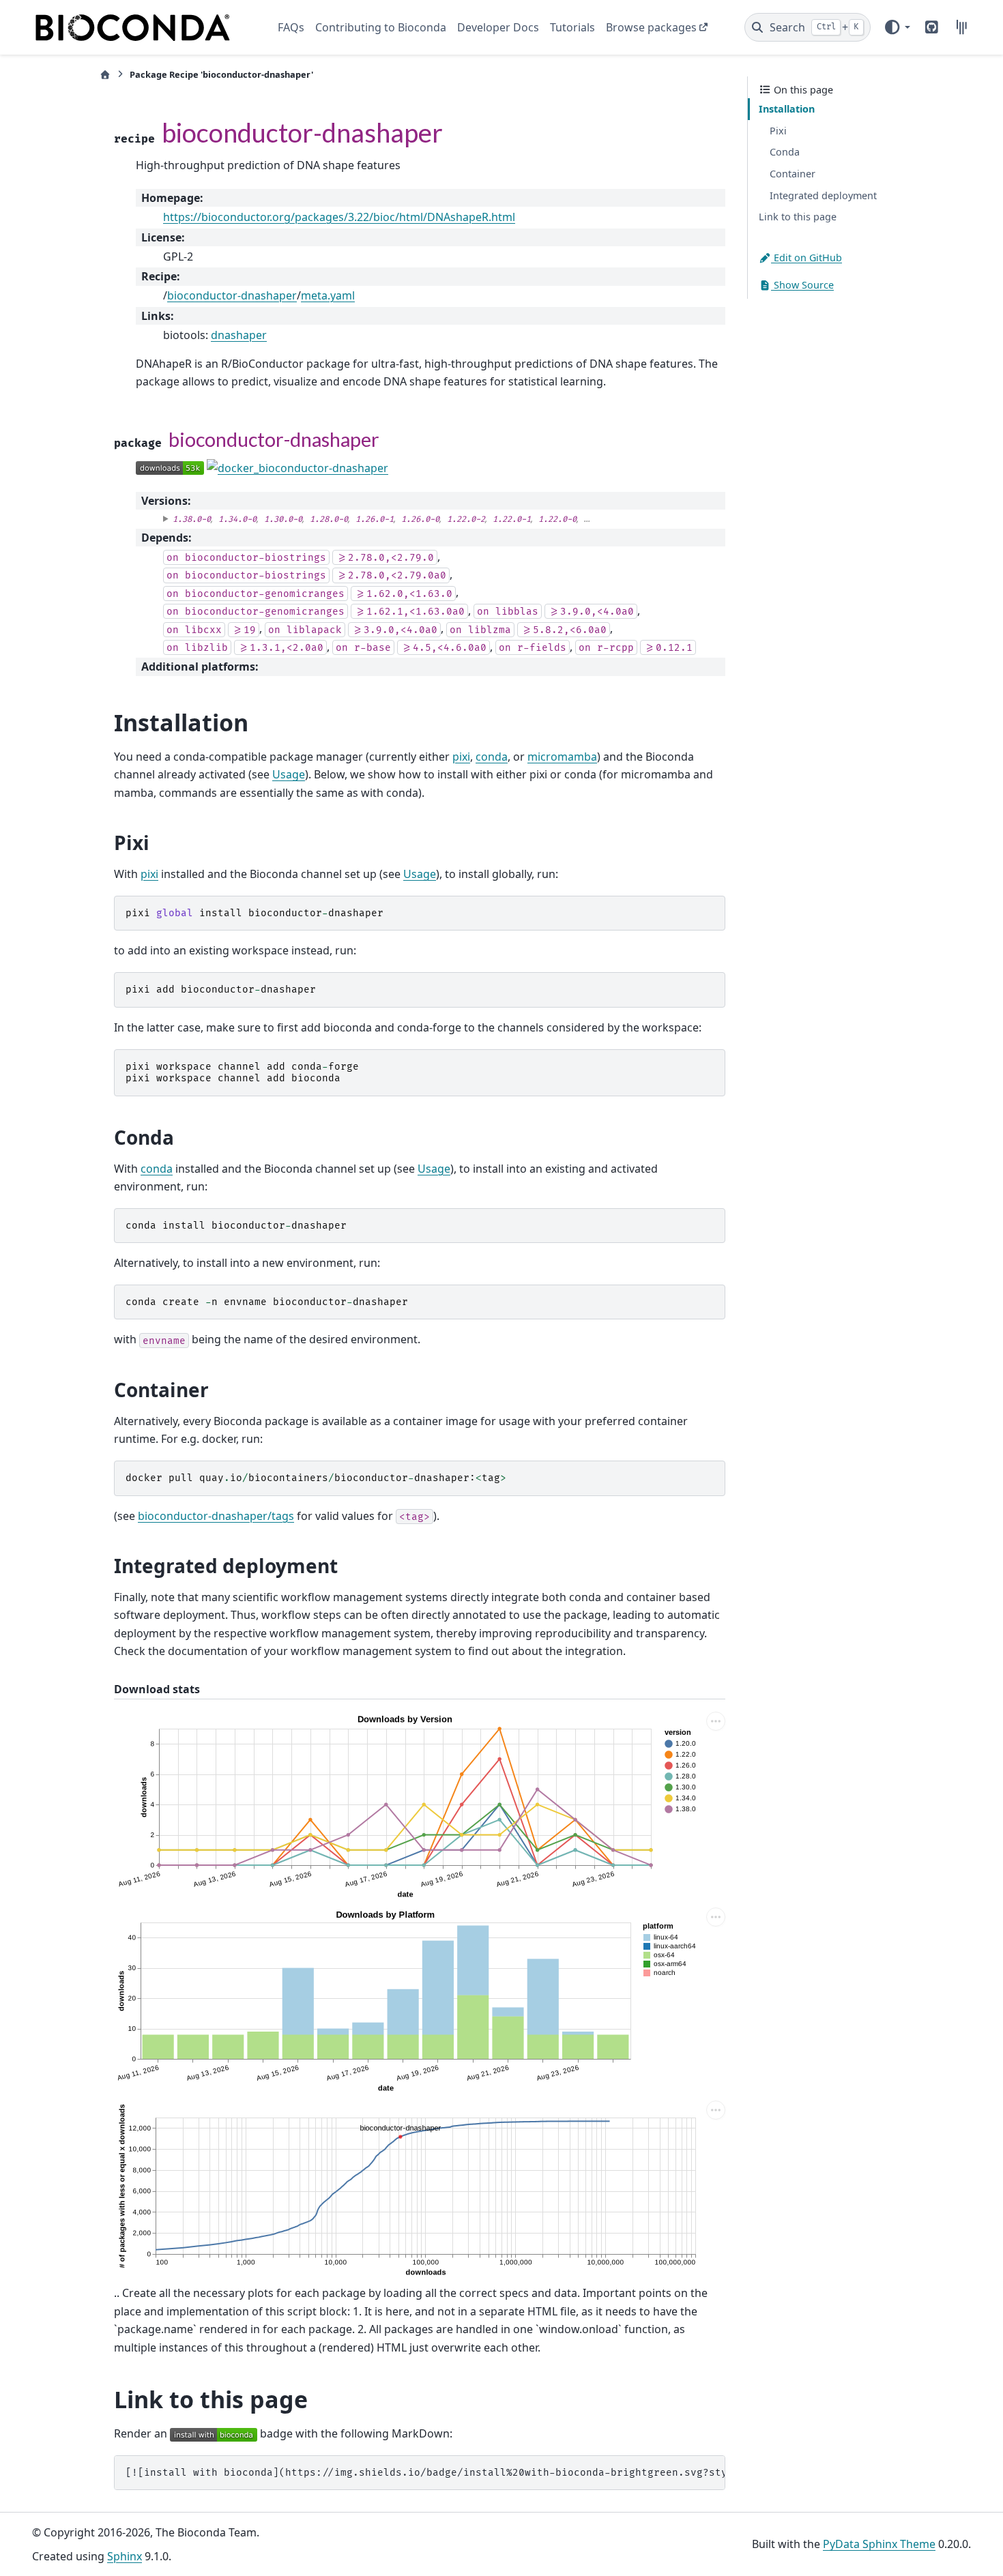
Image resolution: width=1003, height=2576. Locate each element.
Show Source (802, 285)
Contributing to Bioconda (381, 27)
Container (793, 174)
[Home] (105, 75)
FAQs (291, 27)
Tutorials (572, 27)
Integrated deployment (823, 195)
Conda (785, 152)
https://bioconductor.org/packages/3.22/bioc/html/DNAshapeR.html (339, 217)
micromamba (562, 757)
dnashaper (239, 335)
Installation (787, 109)
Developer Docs (498, 27)
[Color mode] (897, 27)
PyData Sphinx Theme (879, 2544)
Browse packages (651, 27)
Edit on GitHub (806, 258)
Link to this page (798, 217)
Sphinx (125, 2556)
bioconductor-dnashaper (232, 295)
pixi (461, 757)
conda (492, 757)
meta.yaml (328, 295)
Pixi (778, 131)
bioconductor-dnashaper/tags (216, 1516)
